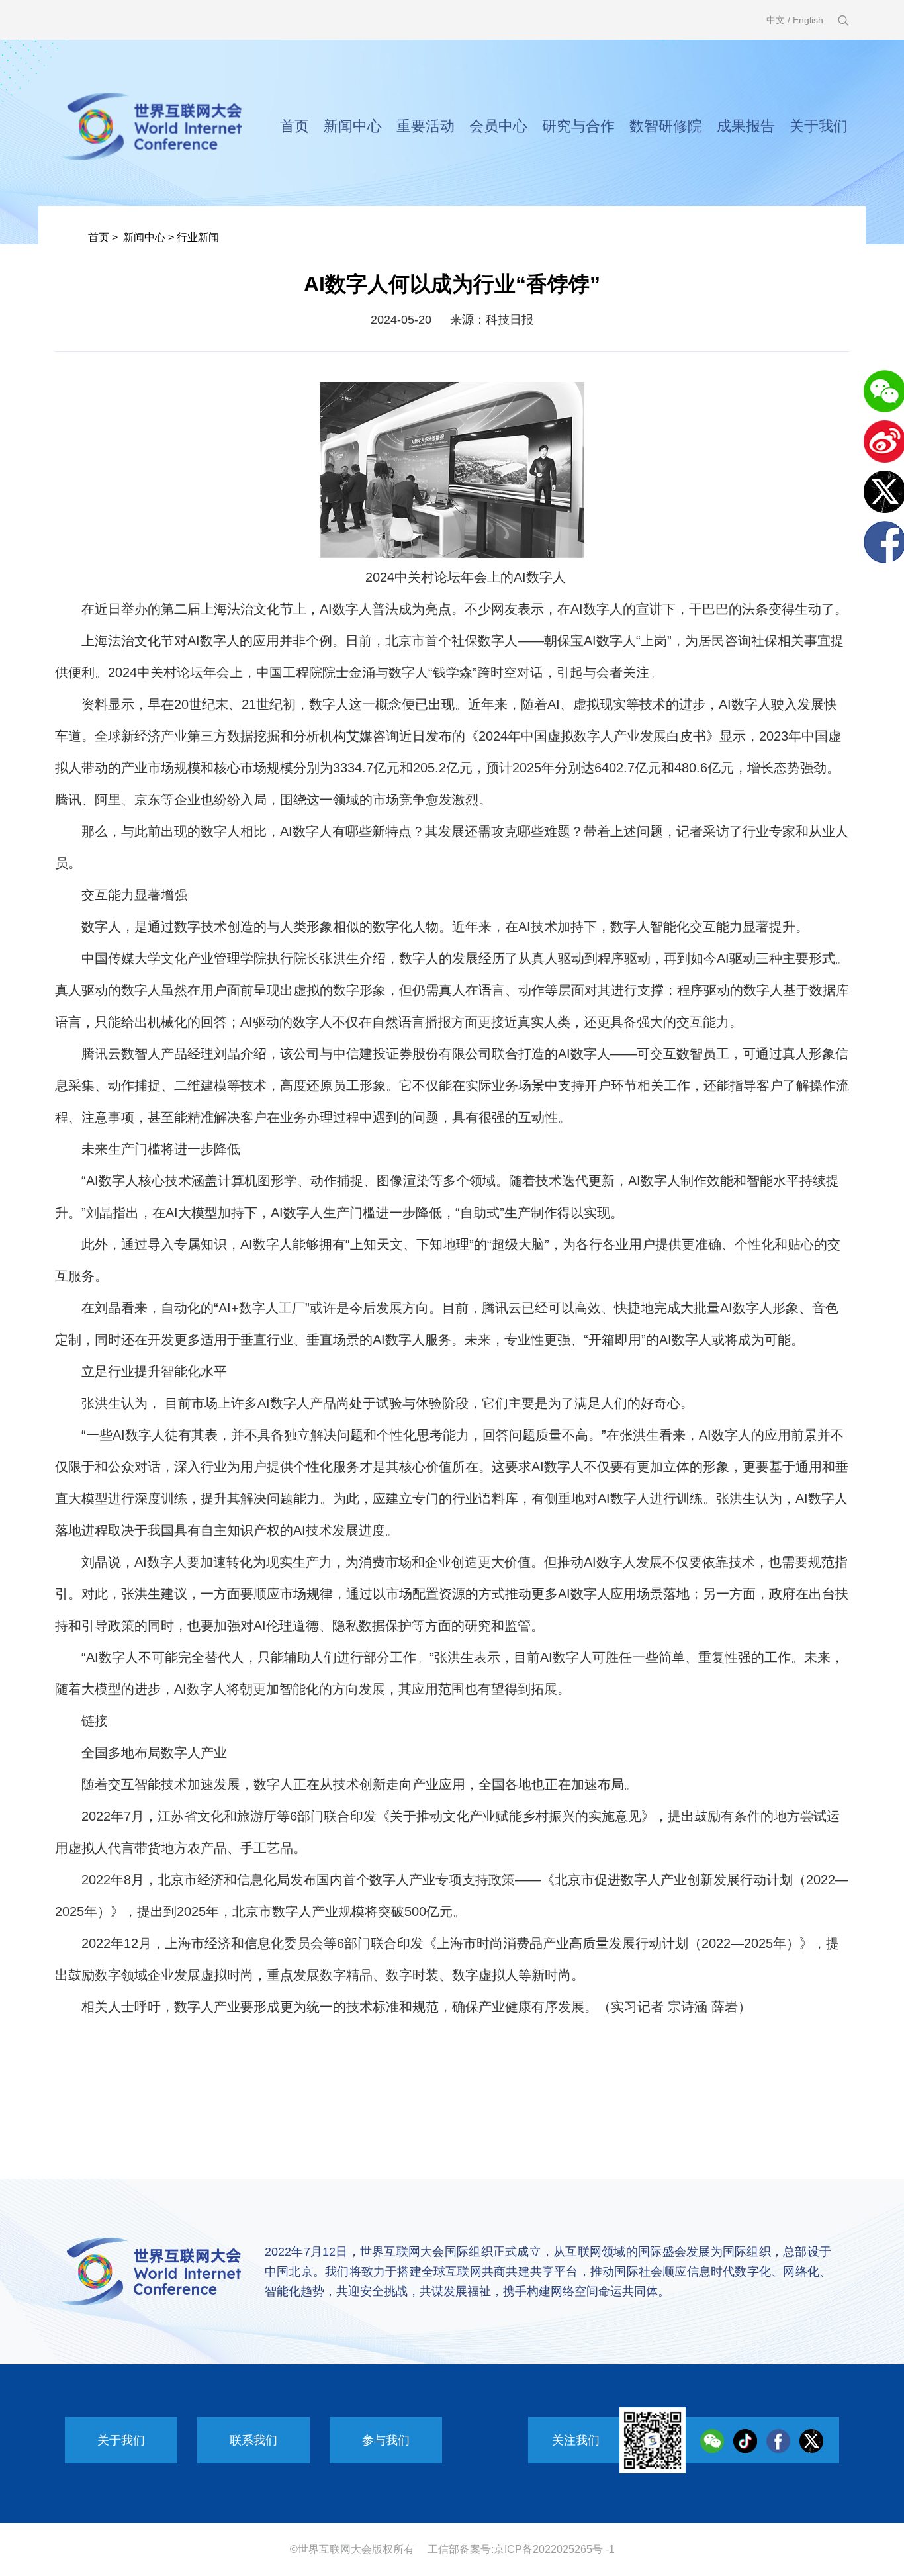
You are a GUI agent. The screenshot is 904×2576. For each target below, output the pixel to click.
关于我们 (819, 126)
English (808, 20)
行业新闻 (198, 237)
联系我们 (253, 2440)
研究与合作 (578, 126)
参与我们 (386, 2440)
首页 (294, 126)
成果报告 (746, 126)
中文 (776, 20)
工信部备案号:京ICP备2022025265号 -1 (521, 2549)
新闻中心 (353, 126)
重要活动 (426, 126)
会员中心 (498, 126)
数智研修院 (666, 126)
